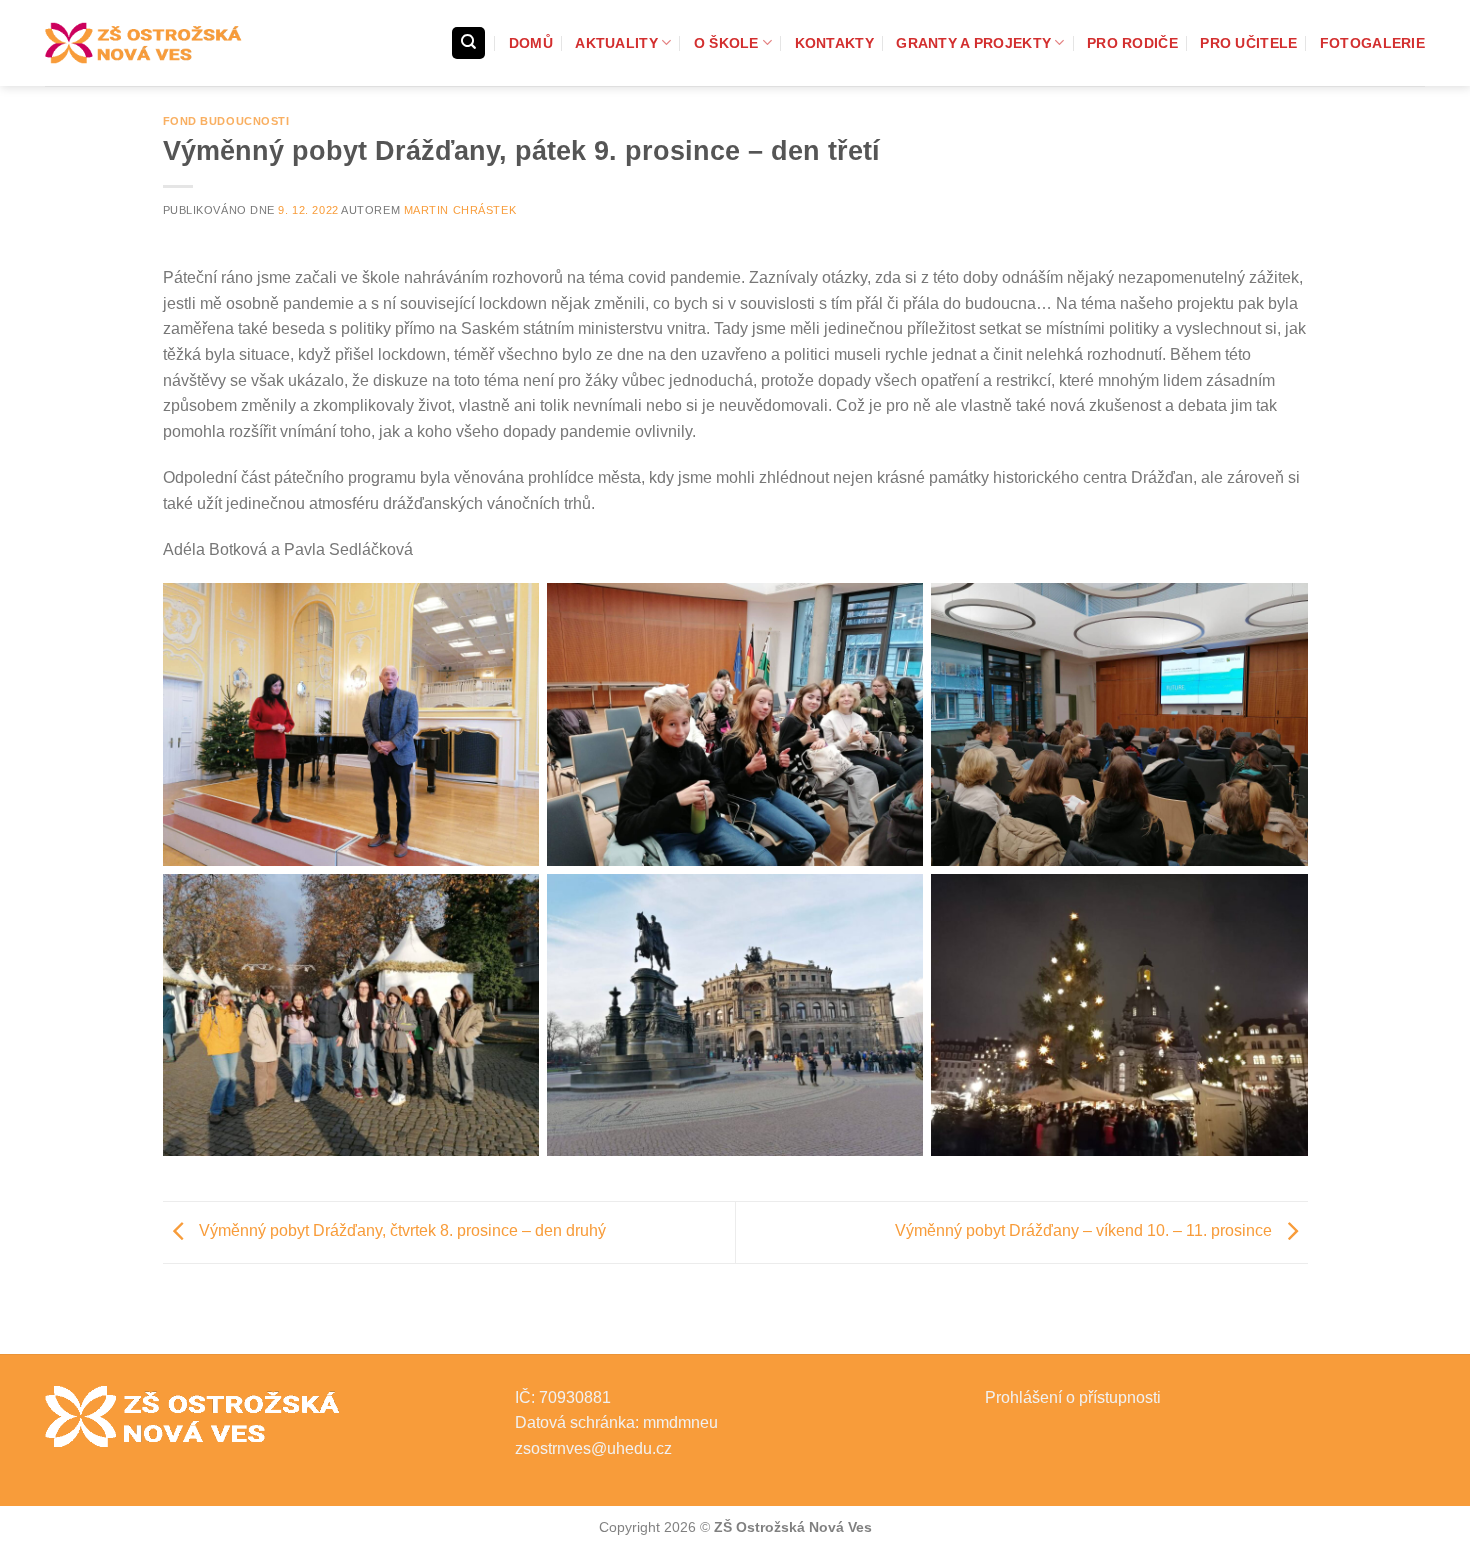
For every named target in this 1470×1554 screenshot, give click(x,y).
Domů (531, 43)
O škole (726, 43)
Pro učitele (1248, 43)
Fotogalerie (1372, 43)
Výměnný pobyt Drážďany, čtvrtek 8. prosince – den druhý (400, 1230)
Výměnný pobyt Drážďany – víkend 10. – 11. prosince (1085, 1230)
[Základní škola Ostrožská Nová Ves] (145, 43)
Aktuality (616, 43)
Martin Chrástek (460, 210)
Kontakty (834, 43)
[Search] (468, 43)
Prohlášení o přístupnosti (1073, 1397)
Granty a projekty (973, 43)
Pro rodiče (1132, 43)
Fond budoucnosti (226, 121)
